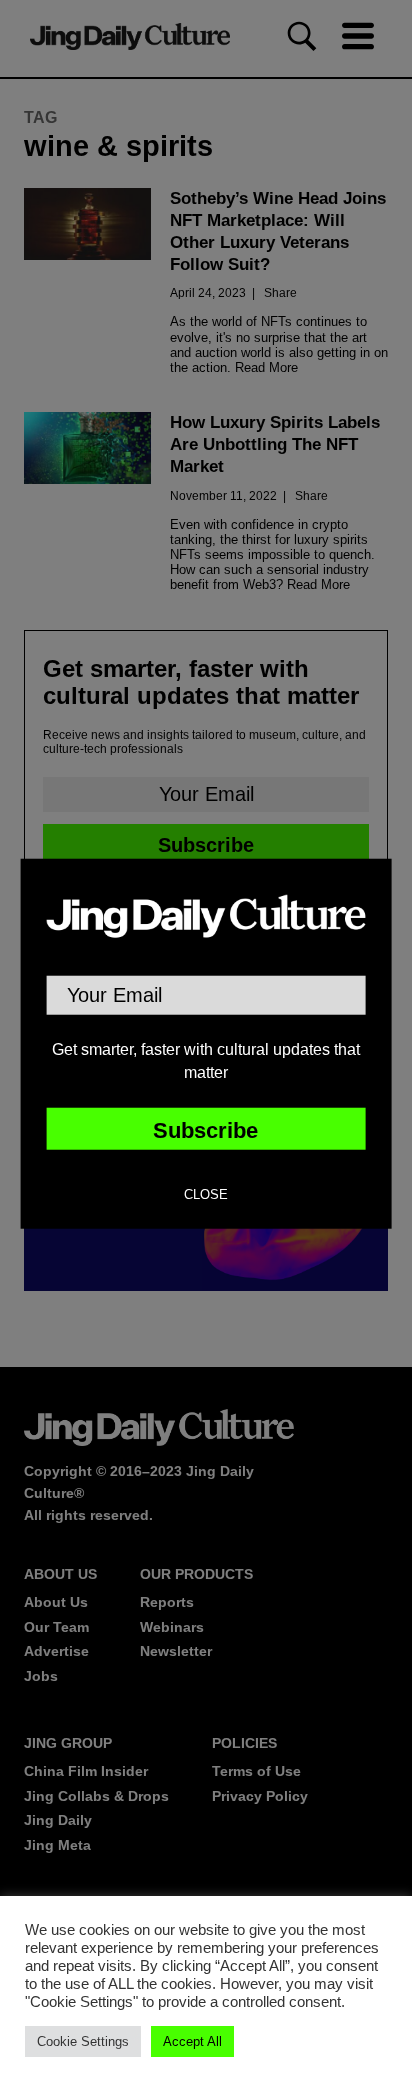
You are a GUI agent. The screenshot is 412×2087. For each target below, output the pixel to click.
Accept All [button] (192, 2041)
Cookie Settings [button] (83, 2041)
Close (206, 1195)
